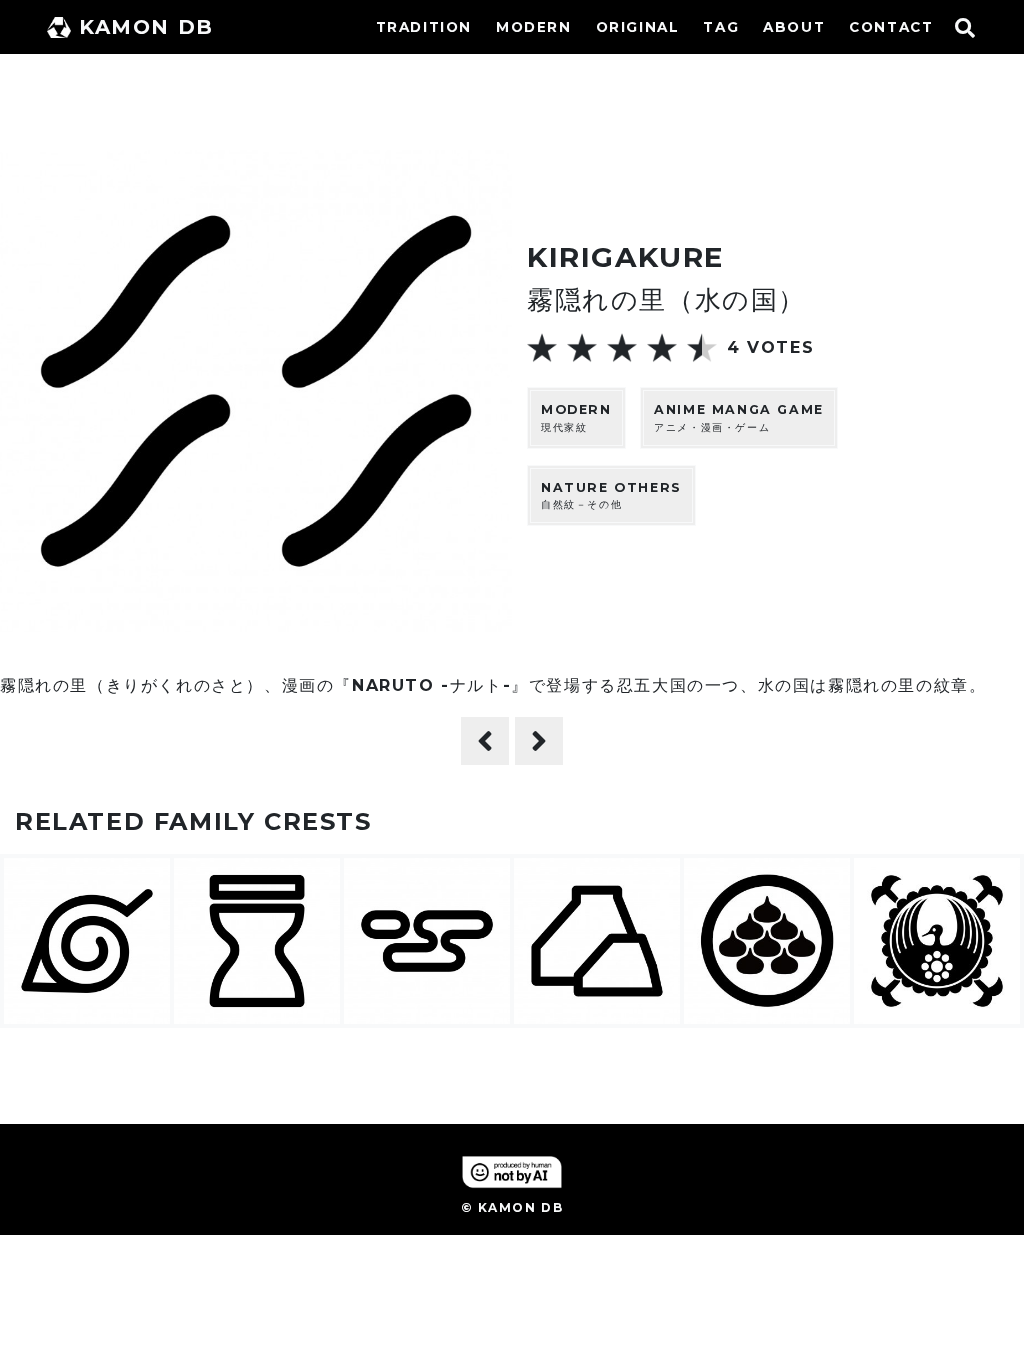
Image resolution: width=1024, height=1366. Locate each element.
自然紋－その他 (611, 496)
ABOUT (794, 27)
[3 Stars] (622, 348)
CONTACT (891, 27)
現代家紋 (576, 418)
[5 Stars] (702, 348)
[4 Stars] (662, 348)
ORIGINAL (638, 27)
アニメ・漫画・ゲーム (739, 418)
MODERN (534, 27)
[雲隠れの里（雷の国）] (539, 741)
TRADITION (424, 27)
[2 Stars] (582, 348)
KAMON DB (146, 27)
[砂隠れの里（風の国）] (485, 741)
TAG (721, 27)
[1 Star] (542, 348)
